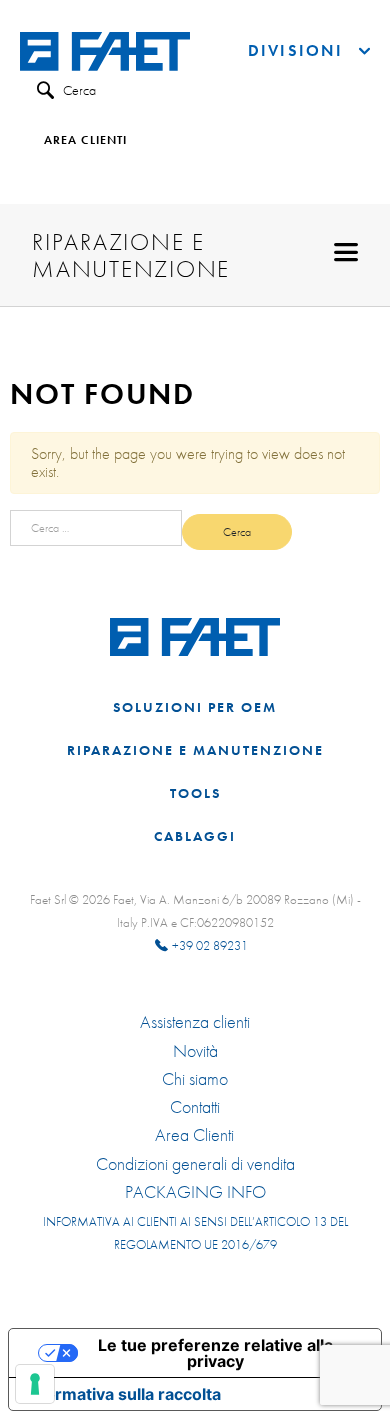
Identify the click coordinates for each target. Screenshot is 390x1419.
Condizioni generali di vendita (195, 1164)
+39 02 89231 (210, 945)
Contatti (195, 1107)
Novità (195, 1051)
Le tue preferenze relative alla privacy (215, 1353)
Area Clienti (194, 1135)
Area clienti (85, 141)
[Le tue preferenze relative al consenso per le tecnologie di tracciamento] (35, 1384)
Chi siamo (195, 1079)
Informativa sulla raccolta (123, 1394)
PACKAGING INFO (195, 1192)
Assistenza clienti (195, 1022)
